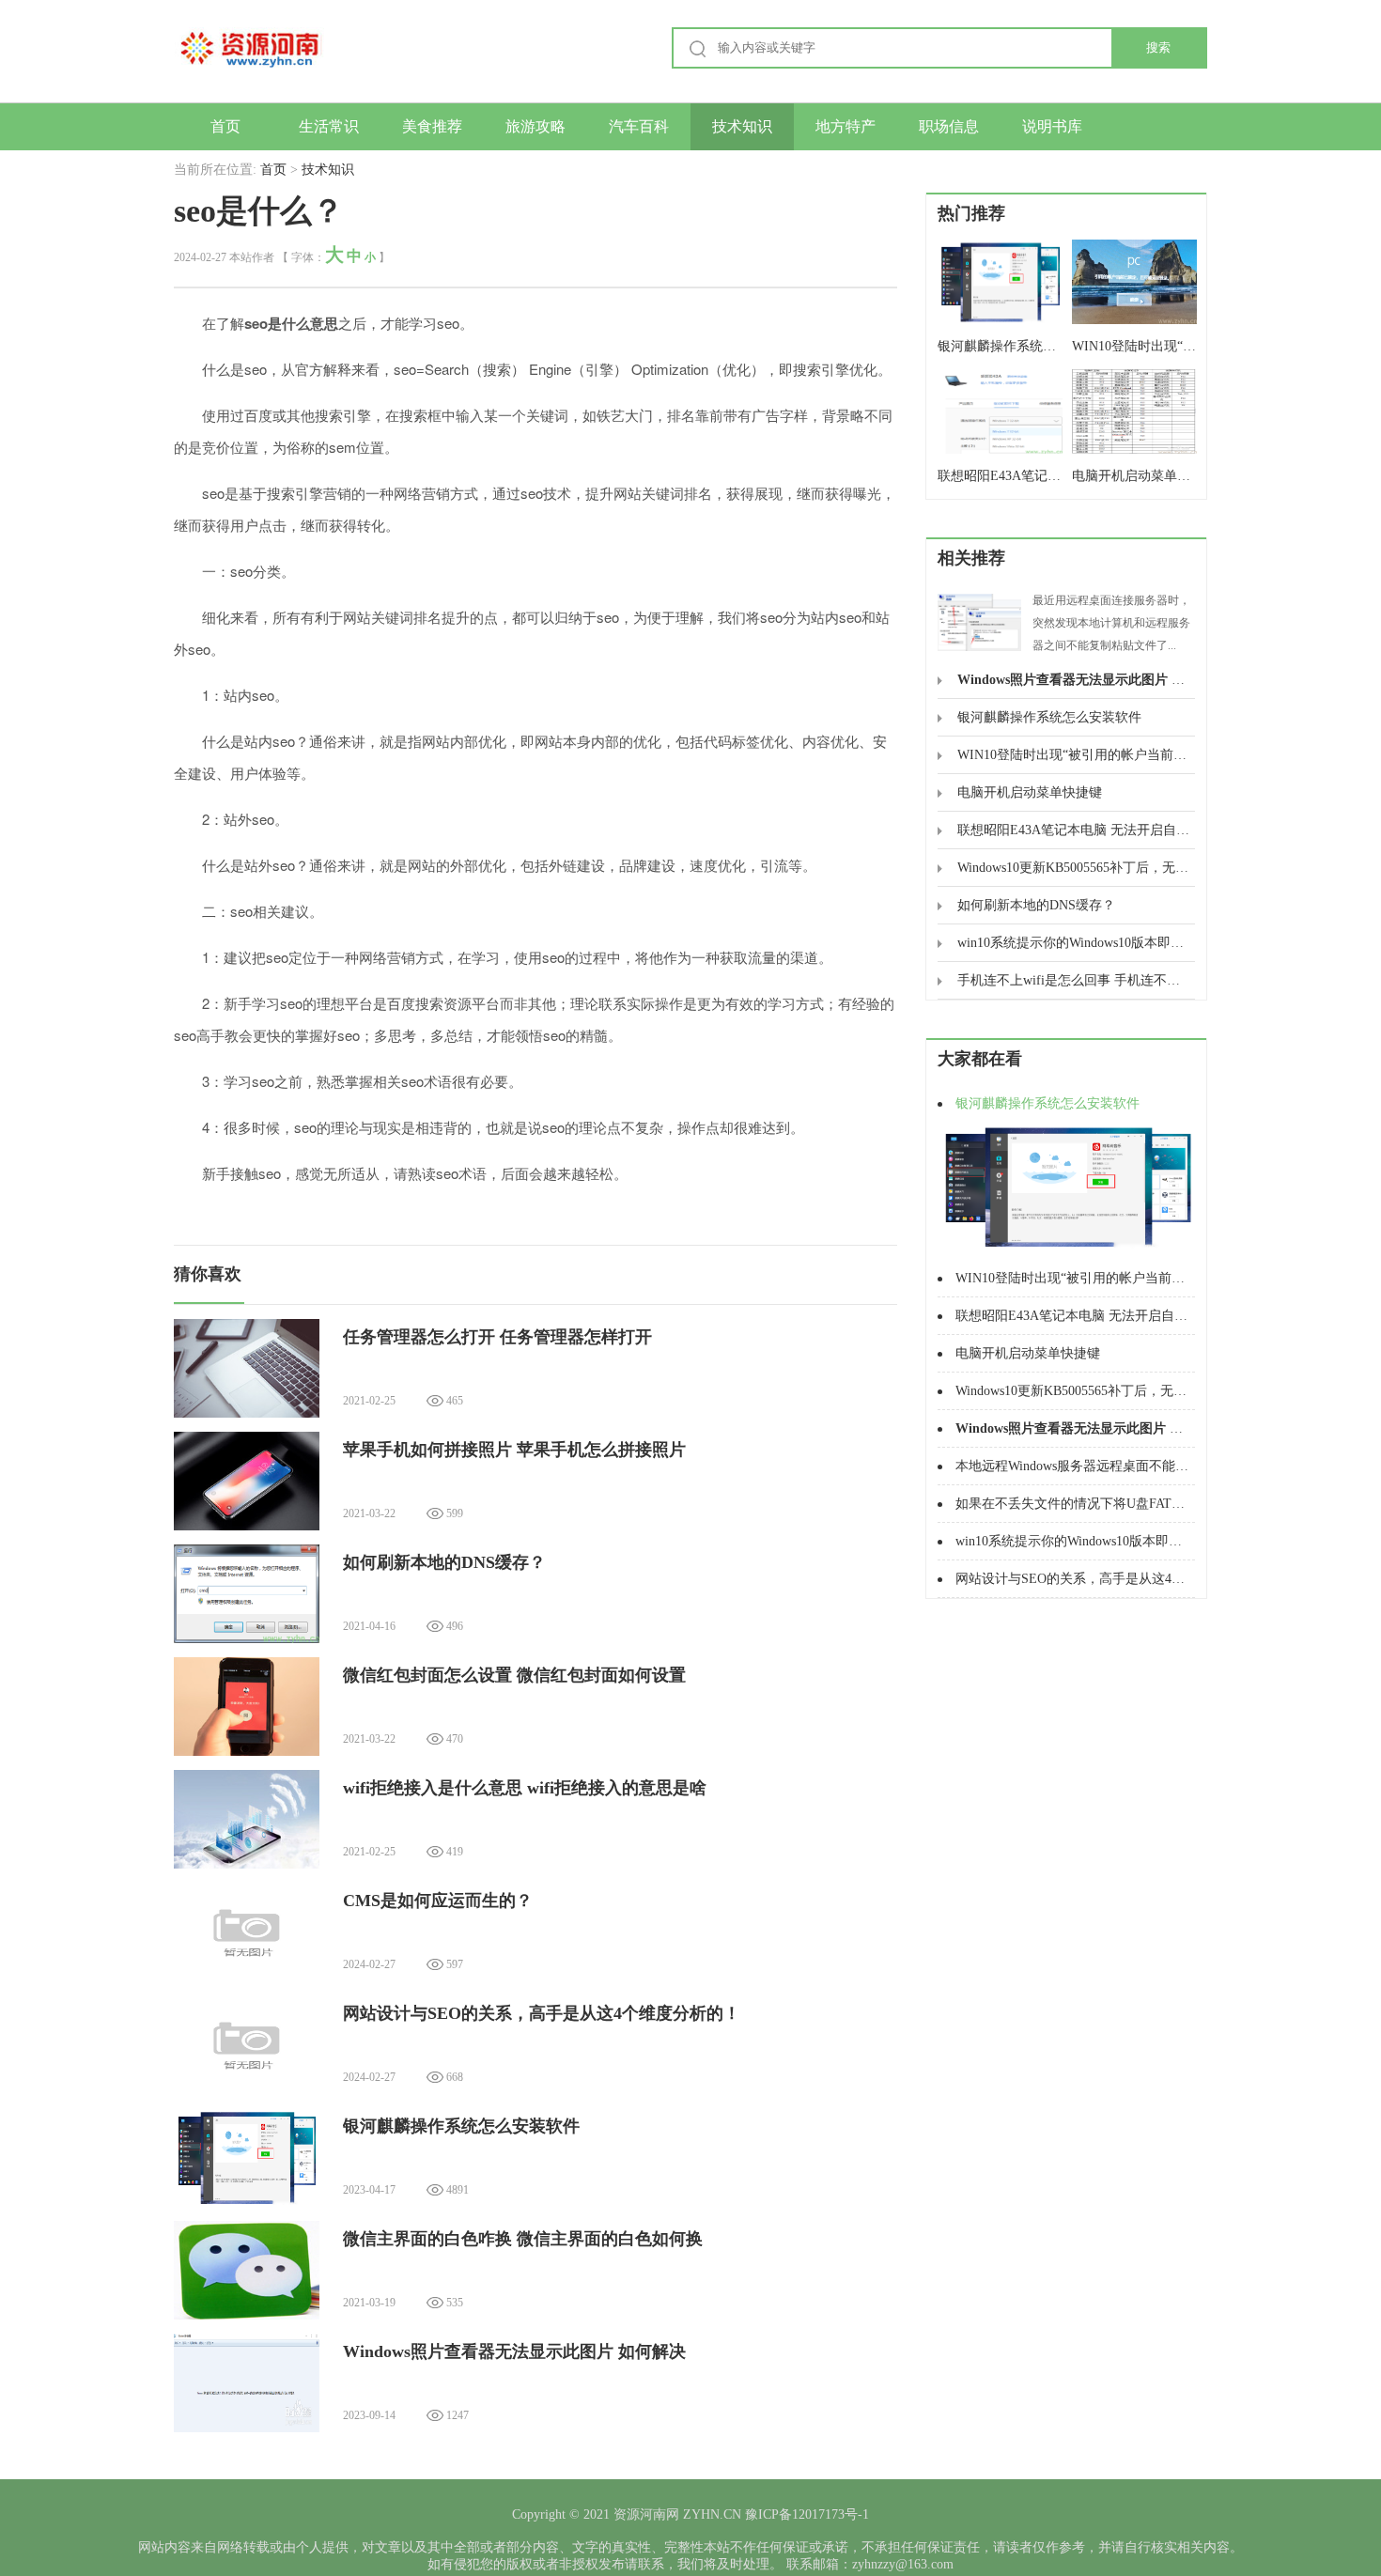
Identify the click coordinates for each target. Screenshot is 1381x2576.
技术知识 (742, 126)
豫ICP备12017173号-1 (805, 2514)
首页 (225, 126)
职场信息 (949, 126)
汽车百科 (639, 126)
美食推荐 (432, 126)
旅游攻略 (535, 126)
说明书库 (1052, 126)
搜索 (1158, 47)
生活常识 (329, 126)
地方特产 (846, 126)
